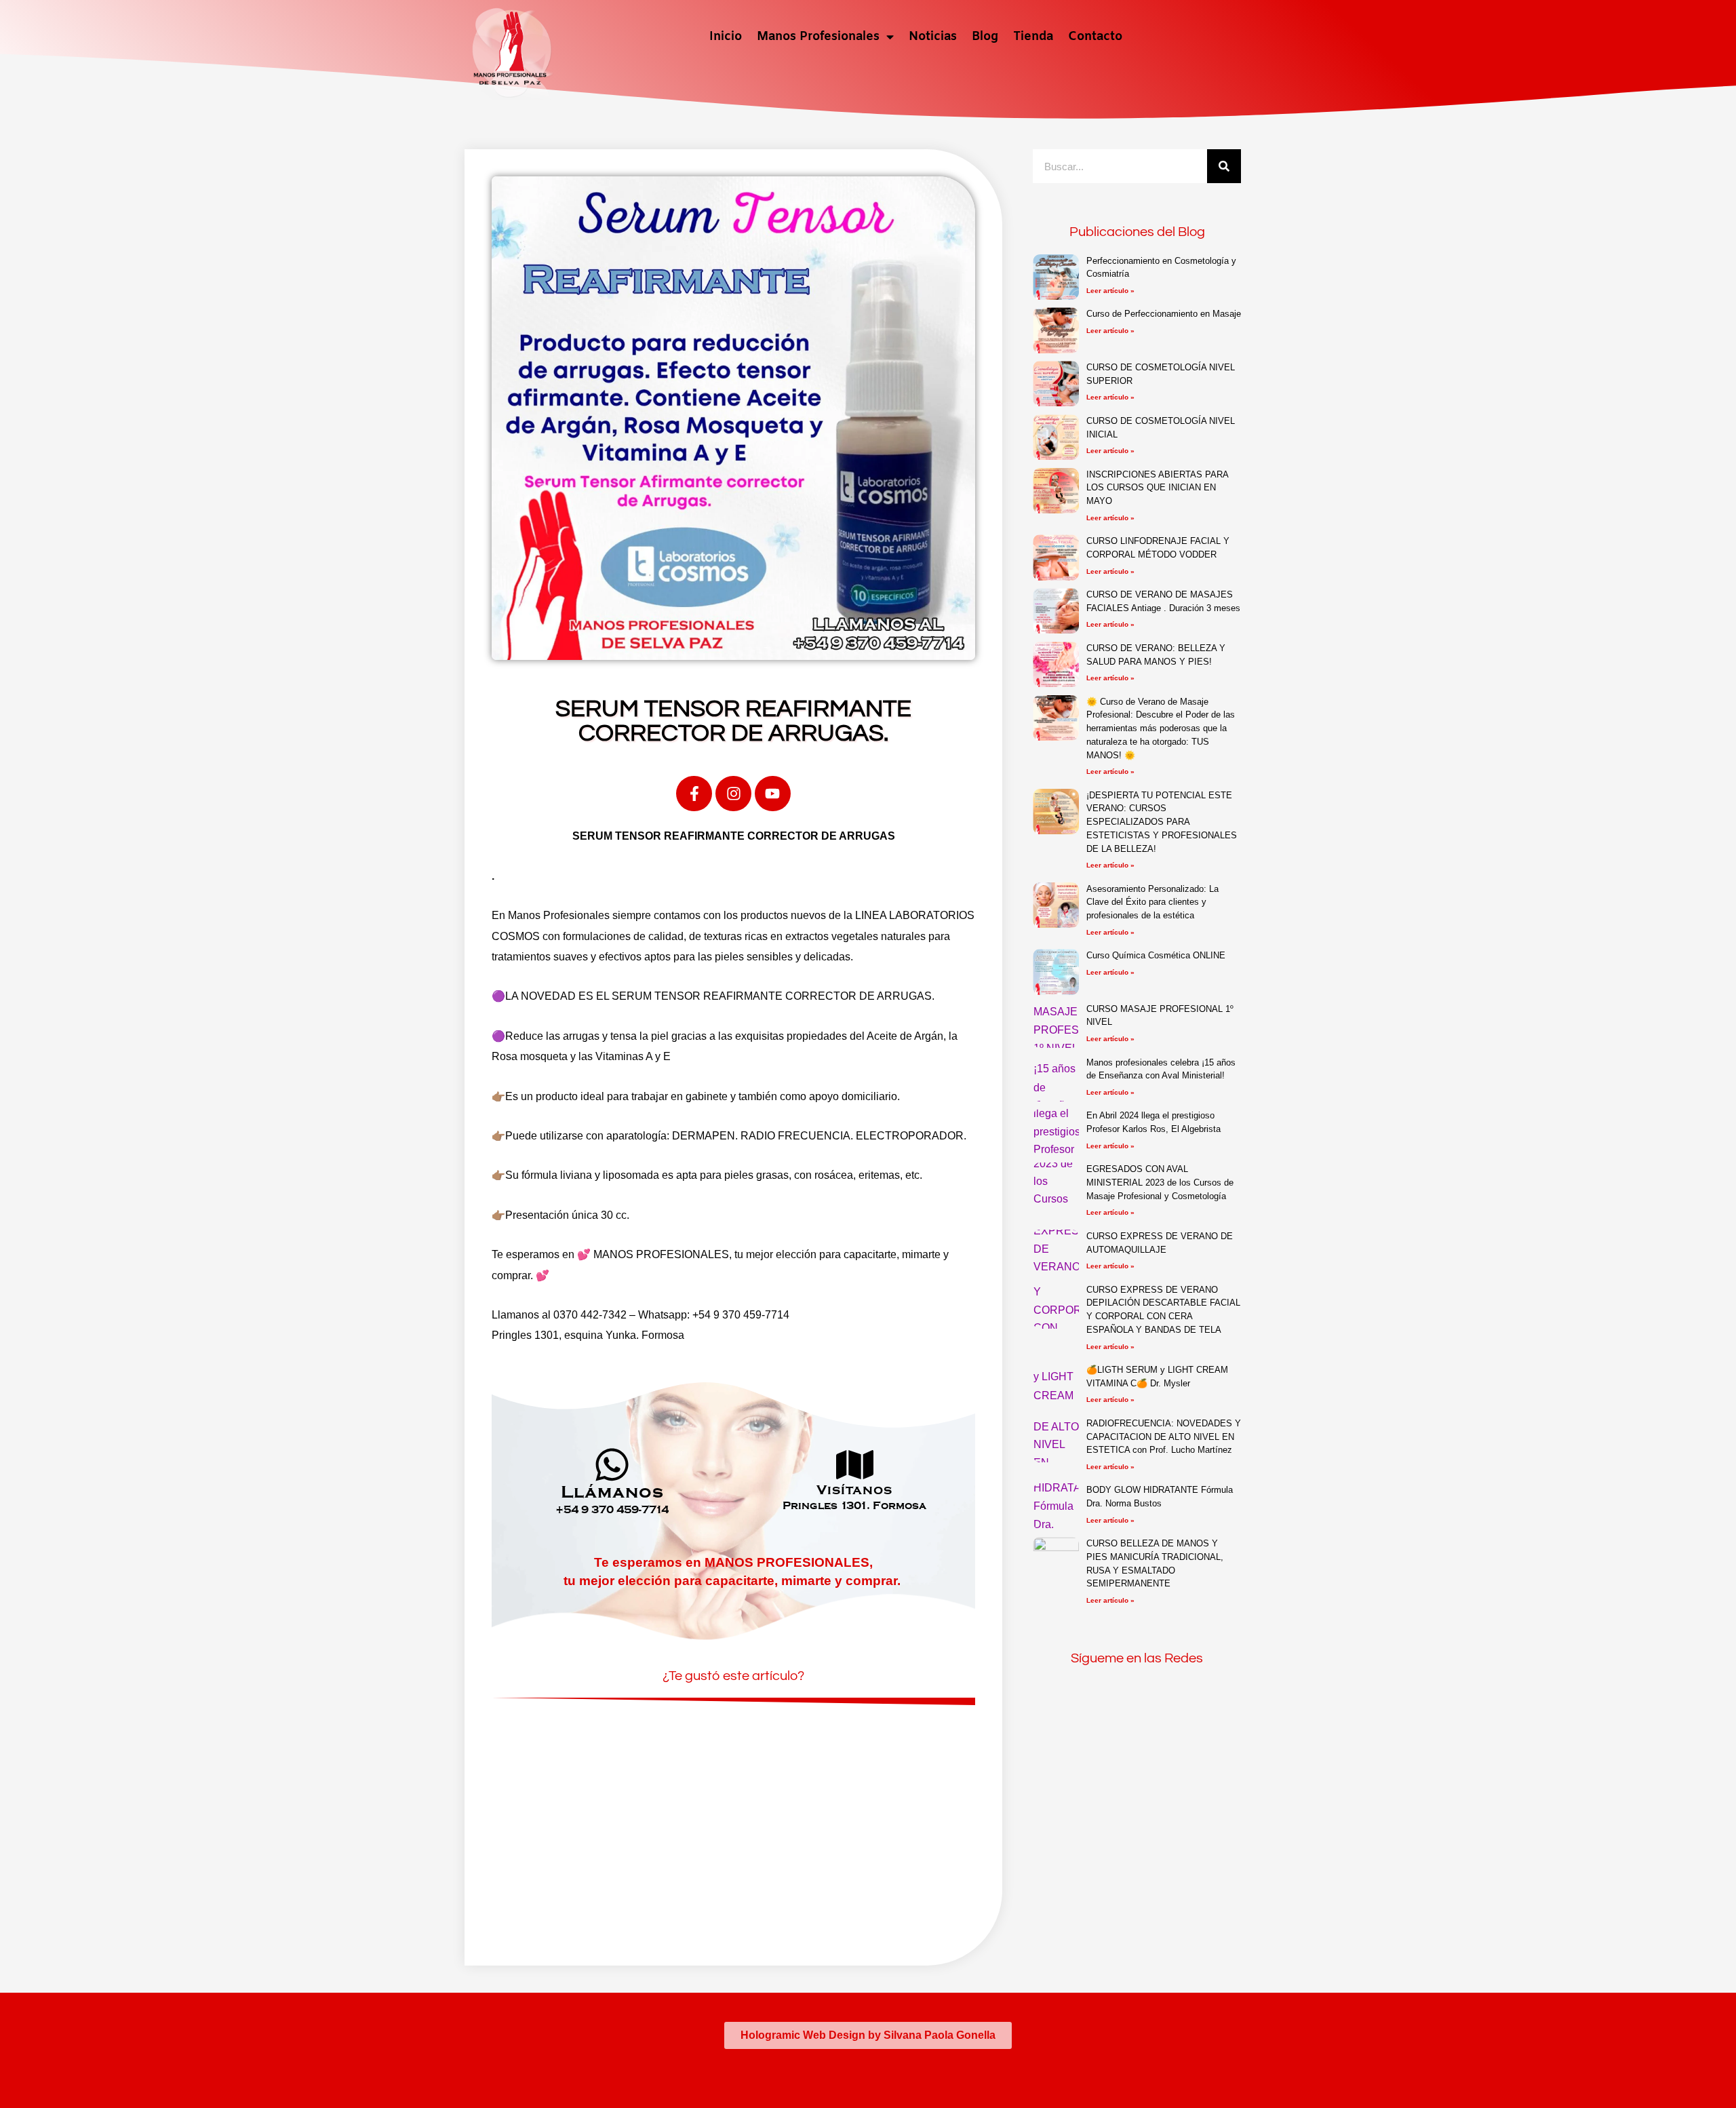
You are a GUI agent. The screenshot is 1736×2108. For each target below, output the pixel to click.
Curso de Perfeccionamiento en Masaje (1164, 314)
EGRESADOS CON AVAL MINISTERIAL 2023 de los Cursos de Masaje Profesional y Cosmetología (1160, 1182)
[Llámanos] (612, 1465)
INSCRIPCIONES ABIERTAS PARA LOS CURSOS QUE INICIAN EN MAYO (1157, 488)
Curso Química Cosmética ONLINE (1156, 955)
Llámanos (612, 1492)
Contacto (1095, 37)
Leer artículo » (1110, 291)
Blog (985, 37)
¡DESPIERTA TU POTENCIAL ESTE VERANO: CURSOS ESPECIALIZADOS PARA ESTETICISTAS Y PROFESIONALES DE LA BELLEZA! (1162, 822)
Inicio (726, 37)
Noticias (933, 37)
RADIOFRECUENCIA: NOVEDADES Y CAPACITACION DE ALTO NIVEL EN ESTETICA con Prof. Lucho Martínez (1164, 1437)
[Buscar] (1224, 166)
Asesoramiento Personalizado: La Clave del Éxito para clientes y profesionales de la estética (1152, 902)
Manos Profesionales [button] (818, 37)
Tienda (1033, 37)
